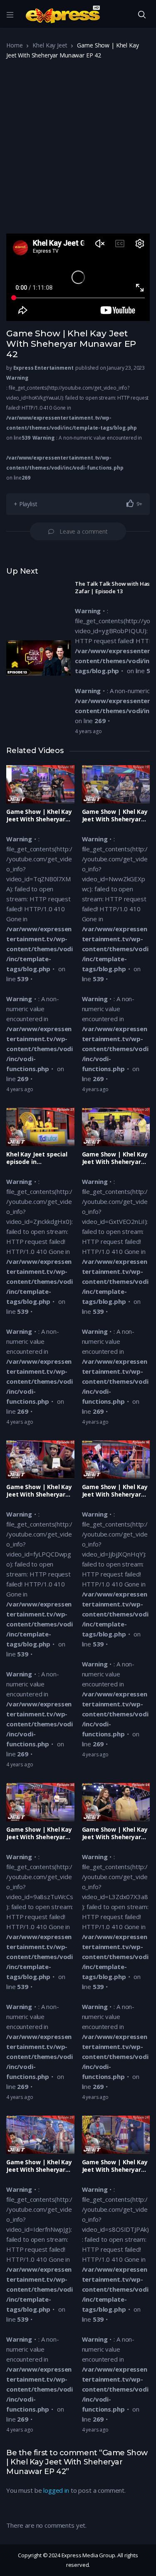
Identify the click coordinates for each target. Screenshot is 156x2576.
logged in (56, 2490)
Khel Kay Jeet (50, 45)
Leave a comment (84, 531)
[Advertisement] (78, 150)
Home (14, 45)
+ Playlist (26, 504)
